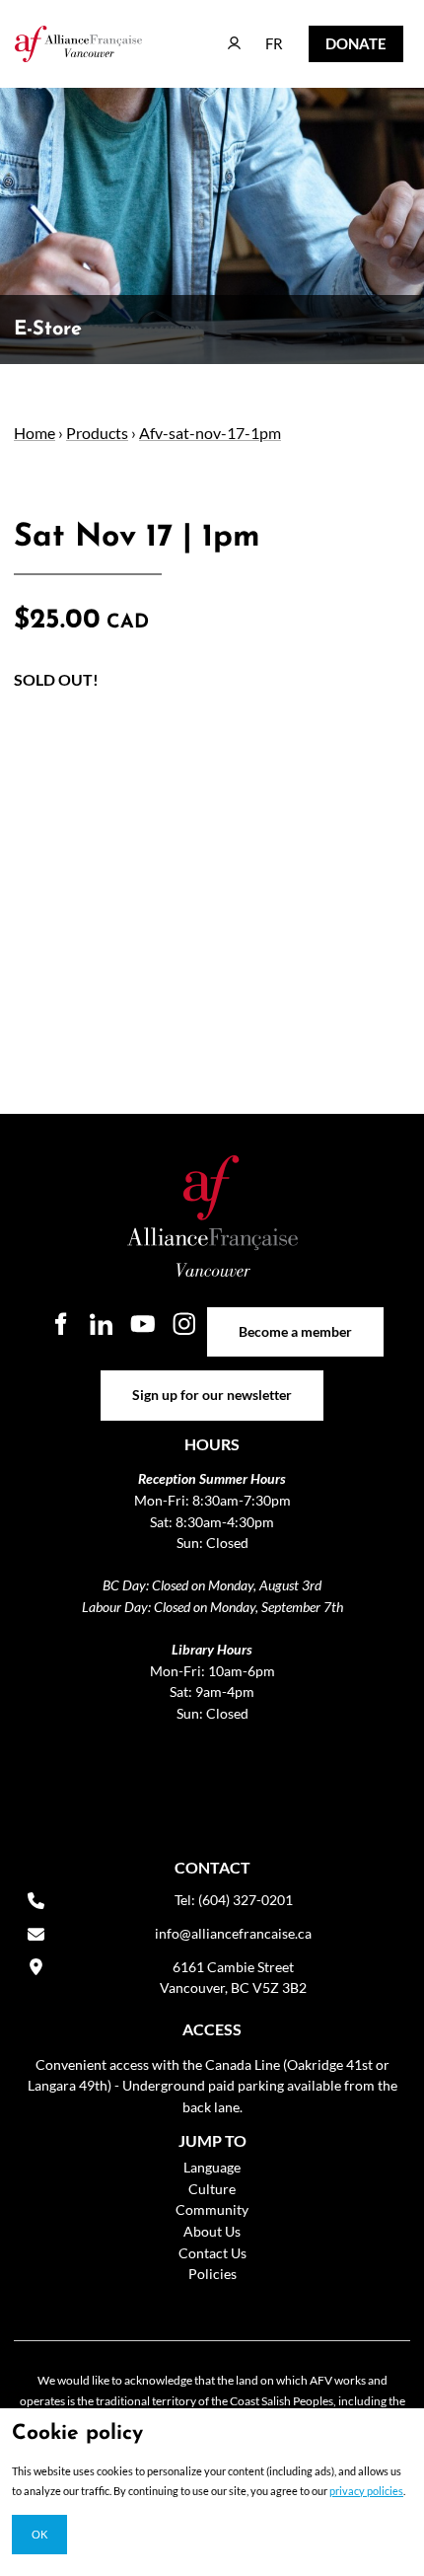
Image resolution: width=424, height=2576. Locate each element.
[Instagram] (184, 1324)
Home (35, 433)
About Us (212, 2231)
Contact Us (212, 2253)
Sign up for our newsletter (212, 1381)
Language (212, 2167)
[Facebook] (60, 1324)
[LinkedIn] (102, 1324)
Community (212, 2209)
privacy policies (366, 2491)
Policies (212, 2274)
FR (260, 34)
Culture (212, 2189)
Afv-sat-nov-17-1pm (210, 433)
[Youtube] (143, 1324)
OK (39, 2534)
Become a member (295, 1318)
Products (97, 433)
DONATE (341, 39)
